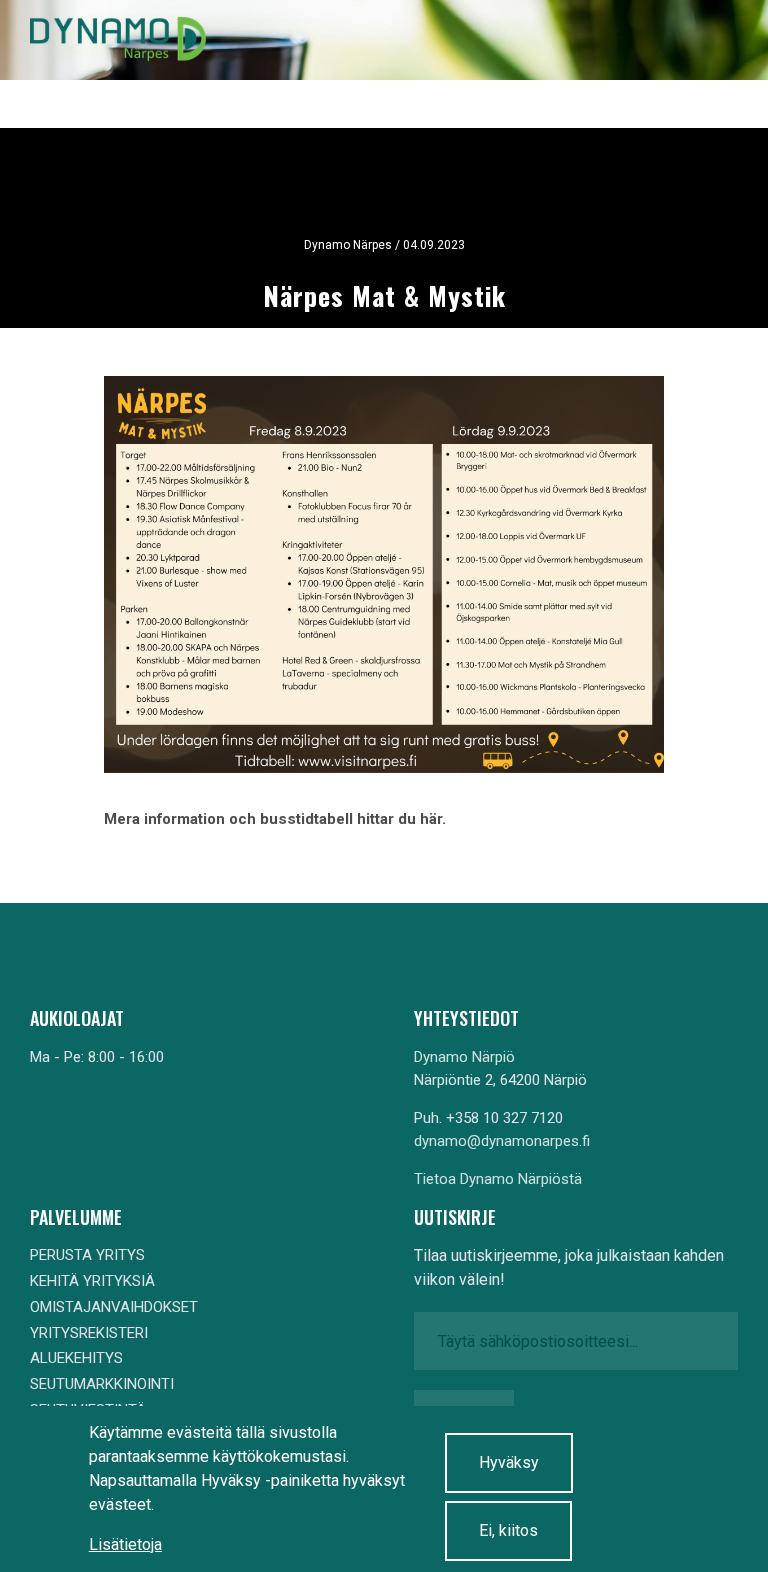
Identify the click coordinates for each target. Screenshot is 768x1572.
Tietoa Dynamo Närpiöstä (498, 1179)
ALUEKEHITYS (76, 1358)
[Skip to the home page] (118, 40)
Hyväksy (509, 1462)
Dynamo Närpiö (464, 1057)
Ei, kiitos (508, 1530)
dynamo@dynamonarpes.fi (502, 1141)
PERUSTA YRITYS (87, 1255)
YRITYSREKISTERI (89, 1333)
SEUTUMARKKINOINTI (102, 1384)
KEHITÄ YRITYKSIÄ (92, 1281)
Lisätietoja (125, 1544)
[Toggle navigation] (706, 40)
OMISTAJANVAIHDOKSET (114, 1307)
